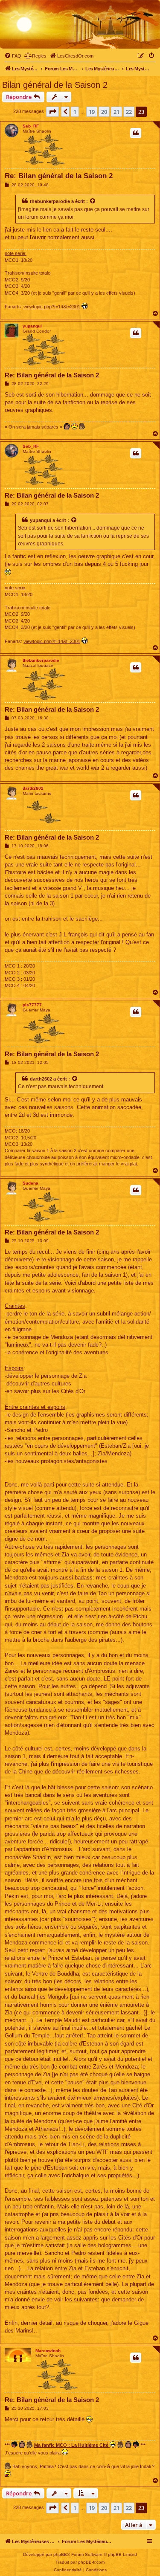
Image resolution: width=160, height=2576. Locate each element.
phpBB (60, 2554)
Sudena (31, 1183)
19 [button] (92, 112)
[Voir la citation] (93, 201)
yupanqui (32, 326)
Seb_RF (31, 126)
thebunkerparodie (50, 201)
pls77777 (32, 1005)
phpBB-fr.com (91, 2562)
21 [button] (116, 112)
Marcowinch (48, 2351)
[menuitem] (13, 56)
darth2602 (33, 788)
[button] (52, 112)
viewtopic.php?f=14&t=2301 (52, 307)
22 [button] (129, 112)
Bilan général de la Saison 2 (55, 85)
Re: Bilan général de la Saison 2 (59, 176)
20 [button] (104, 112)
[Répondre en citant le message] (136, 133)
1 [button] (75, 112)
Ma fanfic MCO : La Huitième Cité (72, 2445)
